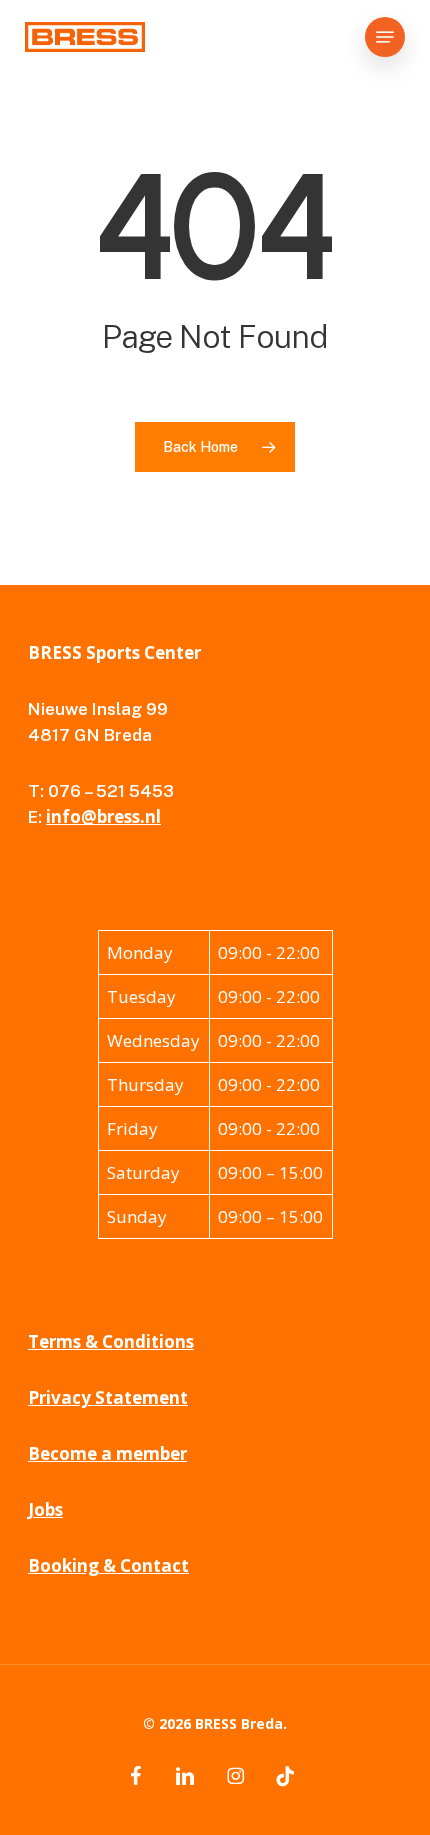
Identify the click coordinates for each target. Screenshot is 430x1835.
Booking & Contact (108, 1565)
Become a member (107, 1453)
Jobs (45, 1509)
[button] (385, 37)
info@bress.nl (103, 816)
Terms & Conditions (111, 1341)
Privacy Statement (108, 1397)
